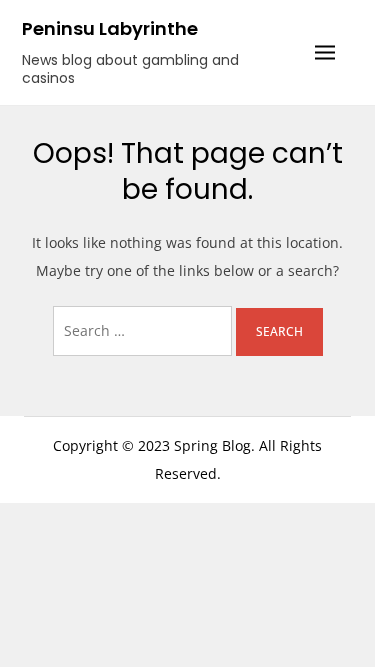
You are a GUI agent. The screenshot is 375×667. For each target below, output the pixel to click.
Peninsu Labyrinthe (110, 28)
